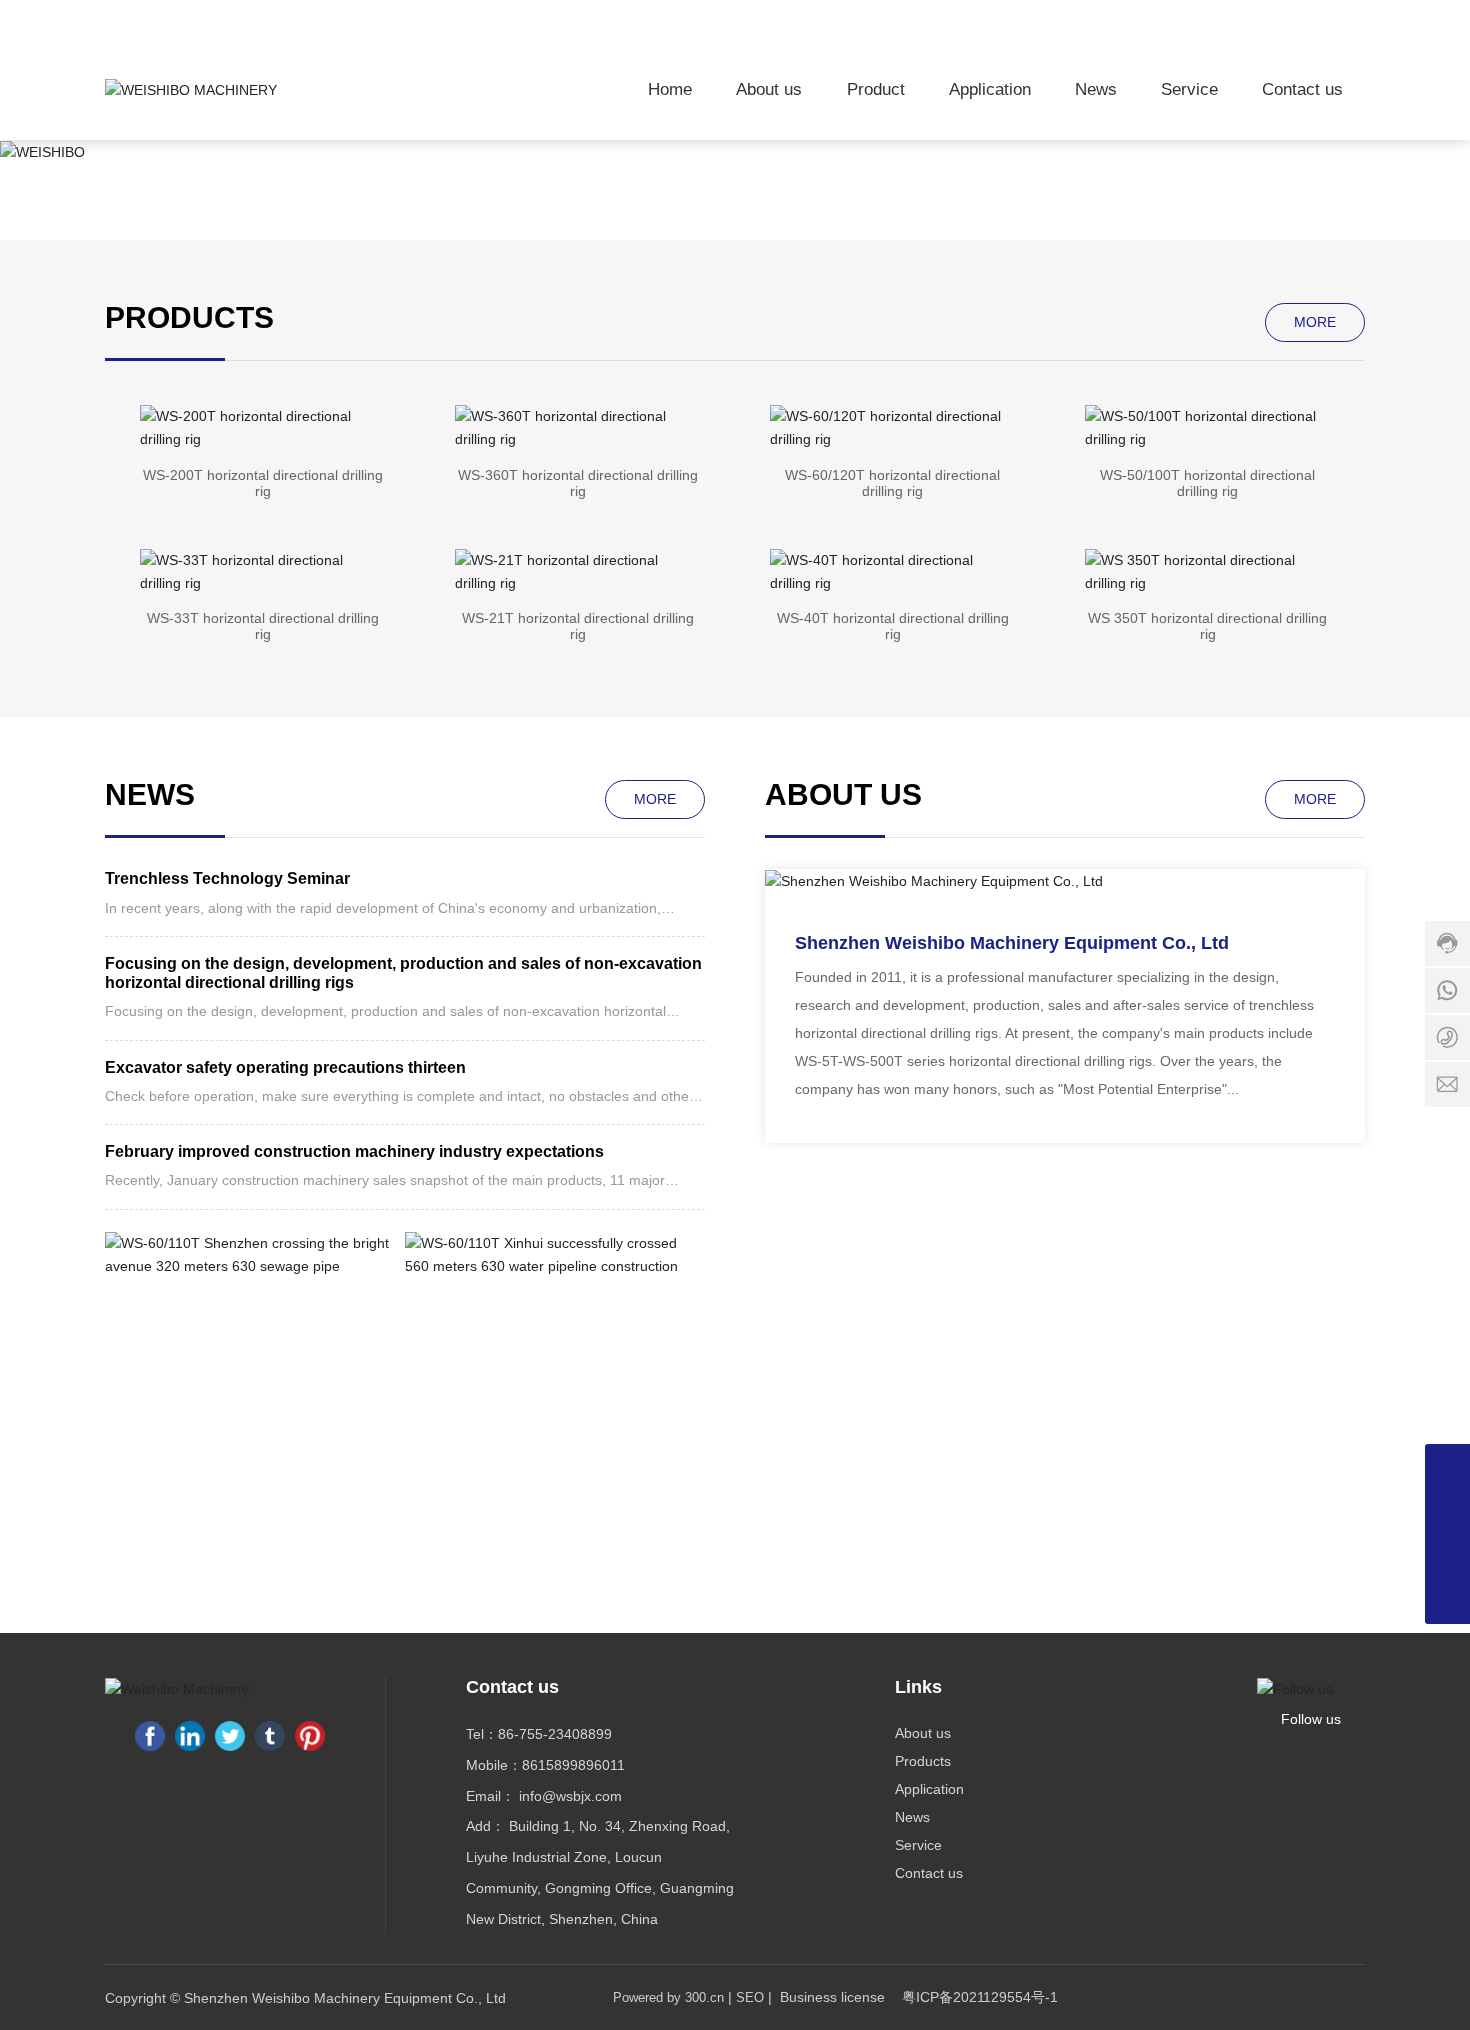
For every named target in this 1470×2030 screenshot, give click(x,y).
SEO (750, 1997)
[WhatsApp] (1447, 1466)
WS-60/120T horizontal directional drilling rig (892, 483)
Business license (832, 1997)
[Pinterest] (310, 1736)
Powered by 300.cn (668, 1997)
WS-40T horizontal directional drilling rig (893, 626)
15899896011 (581, 1765)
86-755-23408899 (555, 1734)
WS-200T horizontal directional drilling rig (263, 483)
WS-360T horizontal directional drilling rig (578, 483)
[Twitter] (230, 1736)
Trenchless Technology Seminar (227, 878)
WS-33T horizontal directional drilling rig (263, 626)
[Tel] (1447, 1511)
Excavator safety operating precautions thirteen (285, 1067)
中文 (1349, 19)
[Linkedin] (190, 1736)
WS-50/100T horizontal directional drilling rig (1207, 483)
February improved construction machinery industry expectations (354, 1151)
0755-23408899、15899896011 (1190, 19)
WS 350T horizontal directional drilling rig (1207, 626)
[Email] (1447, 1556)
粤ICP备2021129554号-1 (980, 1997)
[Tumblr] (270, 1736)
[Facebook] (150, 1736)
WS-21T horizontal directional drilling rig (578, 626)
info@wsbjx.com (568, 1796)
